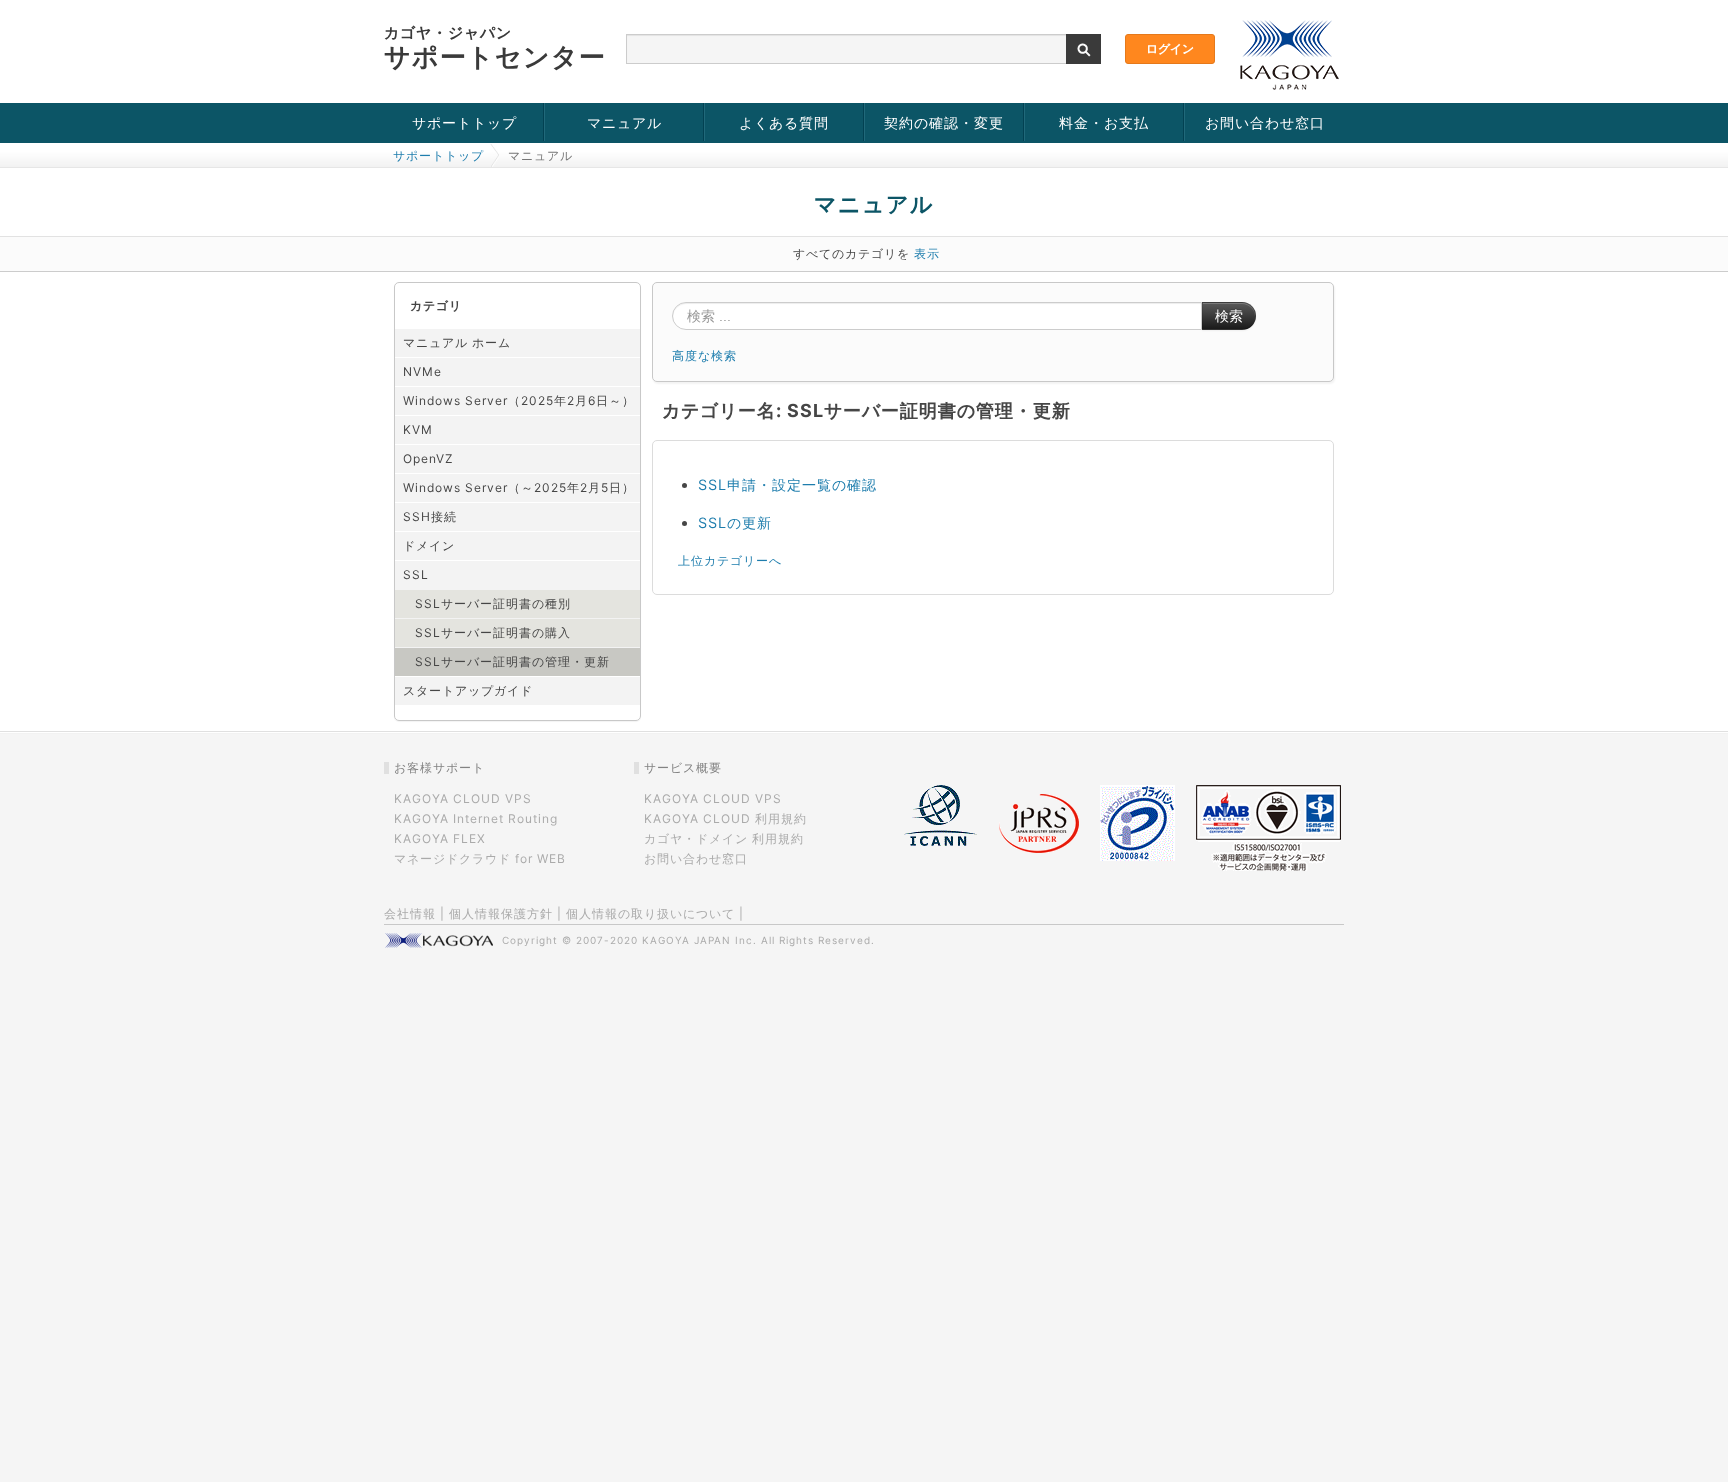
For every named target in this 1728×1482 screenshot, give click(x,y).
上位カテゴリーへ (730, 560)
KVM (418, 429)
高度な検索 (704, 355)
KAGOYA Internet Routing (476, 818)
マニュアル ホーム (457, 342)
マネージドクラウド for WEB (480, 858)
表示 (927, 253)
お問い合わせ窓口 (1265, 122)
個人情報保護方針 (501, 913)
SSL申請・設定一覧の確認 (787, 484)
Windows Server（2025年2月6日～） (519, 400)
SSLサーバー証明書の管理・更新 (512, 661)
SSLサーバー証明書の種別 (493, 603)
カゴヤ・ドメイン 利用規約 (724, 838)
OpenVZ (428, 458)
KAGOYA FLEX (440, 838)
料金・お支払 (1104, 122)
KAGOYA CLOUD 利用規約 (725, 818)
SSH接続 (430, 516)
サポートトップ (464, 122)
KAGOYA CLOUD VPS (463, 798)
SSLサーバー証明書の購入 (493, 632)
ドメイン (429, 545)
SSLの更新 (735, 522)
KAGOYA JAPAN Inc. (699, 940)
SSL (416, 574)
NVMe (422, 371)
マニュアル (624, 122)
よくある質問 (784, 122)
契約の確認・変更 (944, 122)
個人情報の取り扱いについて (650, 913)
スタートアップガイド (468, 690)
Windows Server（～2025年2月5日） (519, 487)
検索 (1229, 316)
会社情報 (410, 913)
